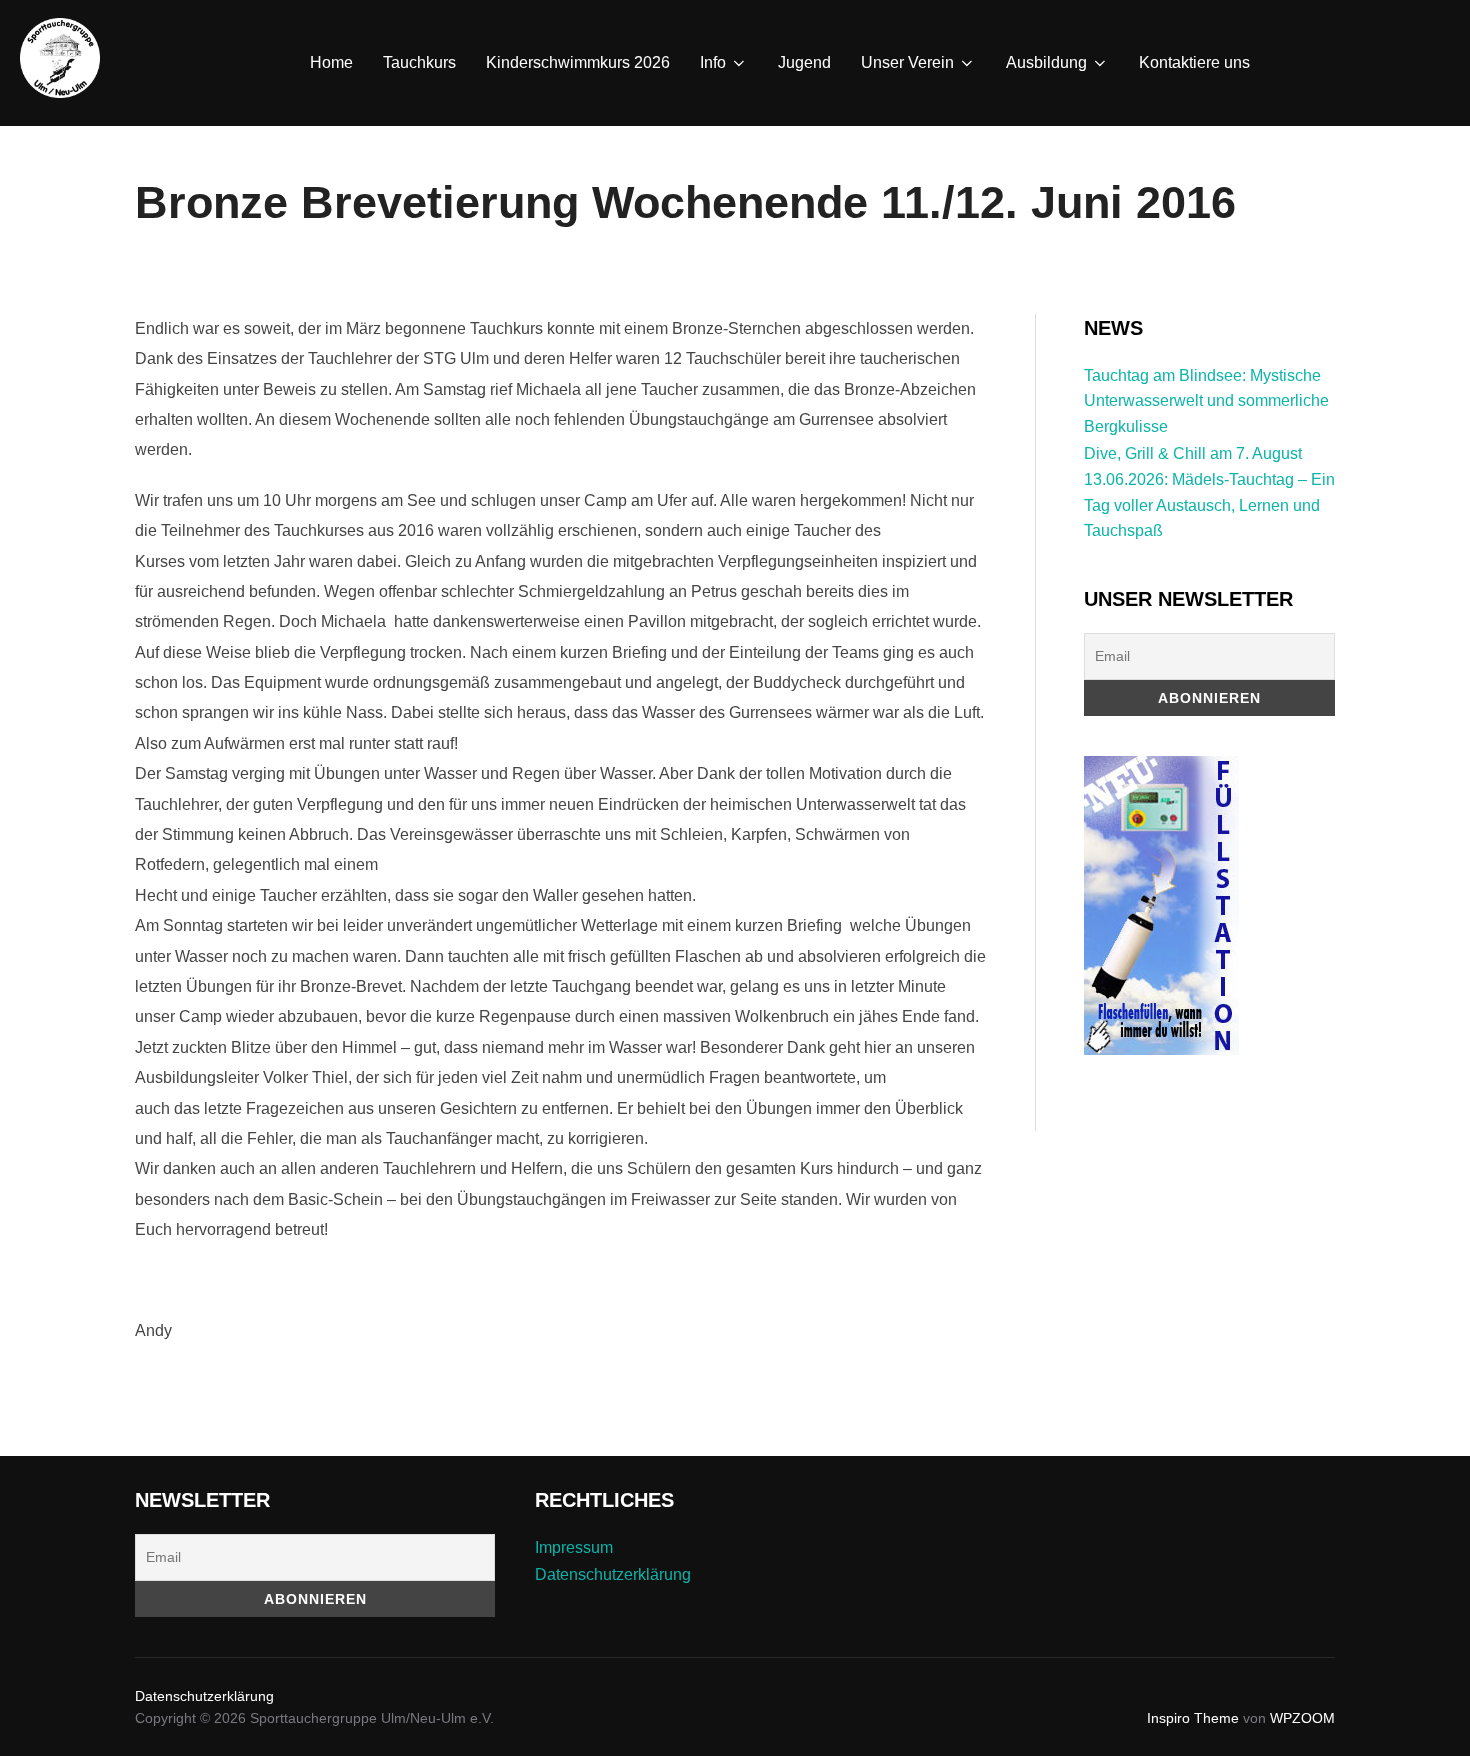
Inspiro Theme (1193, 1718)
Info (713, 62)
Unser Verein (907, 62)
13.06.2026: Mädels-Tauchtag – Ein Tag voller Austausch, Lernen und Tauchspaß (1209, 505)
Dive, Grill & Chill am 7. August (1193, 453)
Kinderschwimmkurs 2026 (578, 62)
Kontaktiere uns (1194, 62)
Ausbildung (1046, 62)
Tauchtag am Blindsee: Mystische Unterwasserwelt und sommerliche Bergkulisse (1206, 401)
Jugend (804, 62)
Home (331, 62)
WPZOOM (1302, 1718)
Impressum (574, 1547)
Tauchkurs (419, 62)
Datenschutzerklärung (613, 1574)
